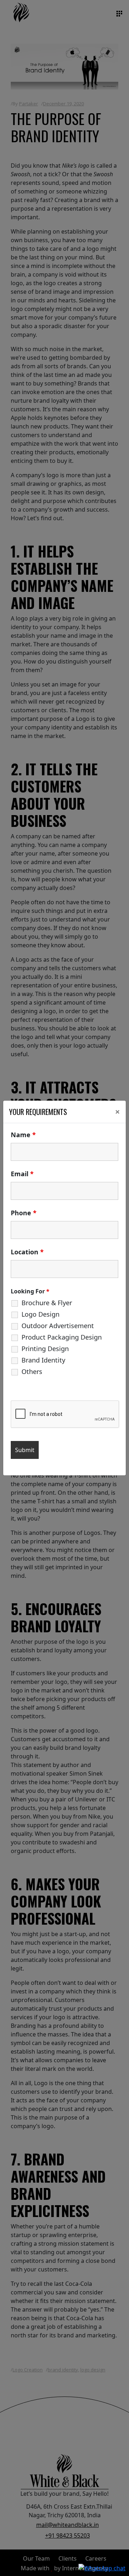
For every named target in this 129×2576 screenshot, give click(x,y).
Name (23, 1135)
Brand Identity (43, 1360)
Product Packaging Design (62, 1337)
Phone (24, 1213)
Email (22, 1174)
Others (32, 1371)
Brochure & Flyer (47, 1303)
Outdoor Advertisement (58, 1326)
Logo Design (40, 1314)
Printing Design (45, 1349)
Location (27, 1252)
